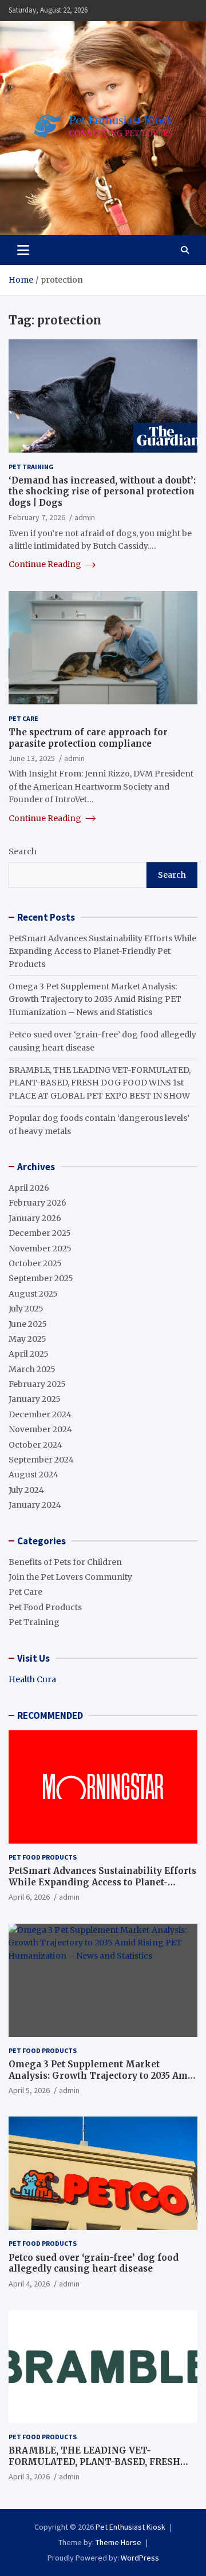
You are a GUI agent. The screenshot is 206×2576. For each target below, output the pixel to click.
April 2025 (29, 1354)
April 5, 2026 (29, 2090)
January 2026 (35, 1218)
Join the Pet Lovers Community (70, 1577)
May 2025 (27, 1339)
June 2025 (28, 1324)
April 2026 (29, 1188)
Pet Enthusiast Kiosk (130, 2527)
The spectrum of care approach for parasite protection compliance (88, 738)
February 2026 (37, 1203)
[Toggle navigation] (23, 250)
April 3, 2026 (29, 2476)
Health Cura (32, 1679)
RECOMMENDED (50, 1715)
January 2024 (35, 1505)
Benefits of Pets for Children (65, 1562)
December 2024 (40, 1414)
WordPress (140, 2558)
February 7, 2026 (37, 517)
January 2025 (35, 1399)
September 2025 (41, 1278)
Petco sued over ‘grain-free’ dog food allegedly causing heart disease (94, 2263)
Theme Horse (118, 2542)
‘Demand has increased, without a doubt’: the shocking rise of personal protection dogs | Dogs (102, 492)
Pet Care (23, 718)
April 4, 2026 (29, 2284)
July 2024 (26, 1490)
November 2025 (40, 1249)
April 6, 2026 (29, 1897)
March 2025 (32, 1369)
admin (85, 517)
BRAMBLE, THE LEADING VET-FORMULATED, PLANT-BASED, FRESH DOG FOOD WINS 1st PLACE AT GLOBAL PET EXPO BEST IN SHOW (100, 1083)
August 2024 (33, 1475)
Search (23, 851)
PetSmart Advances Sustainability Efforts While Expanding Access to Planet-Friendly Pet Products (102, 951)
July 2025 (26, 1309)
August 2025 (33, 1294)
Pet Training (31, 467)
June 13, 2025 (32, 758)
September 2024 (41, 1460)
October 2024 (35, 1445)
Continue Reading (46, 564)
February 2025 (37, 1384)
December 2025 (40, 1233)
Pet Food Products (45, 1607)
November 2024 (40, 1429)
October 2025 (35, 1263)
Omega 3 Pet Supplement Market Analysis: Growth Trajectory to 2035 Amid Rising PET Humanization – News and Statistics (95, 999)
